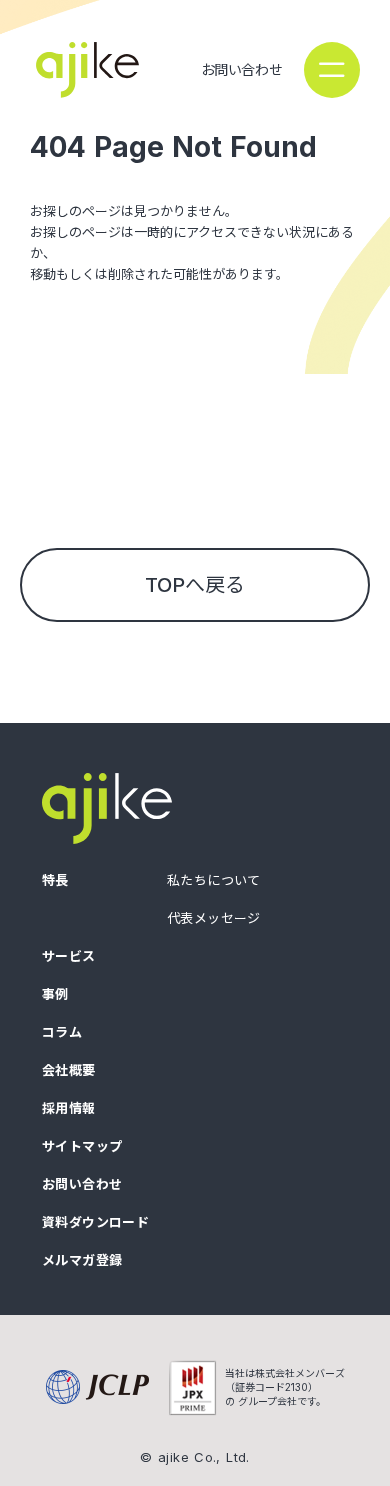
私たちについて (214, 880)
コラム (62, 1032)
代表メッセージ (214, 918)
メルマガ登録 (82, 1260)
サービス (69, 956)
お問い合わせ (241, 69)
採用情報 (69, 1108)
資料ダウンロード (95, 1222)
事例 (55, 994)
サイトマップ (82, 1146)
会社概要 (69, 1070)
